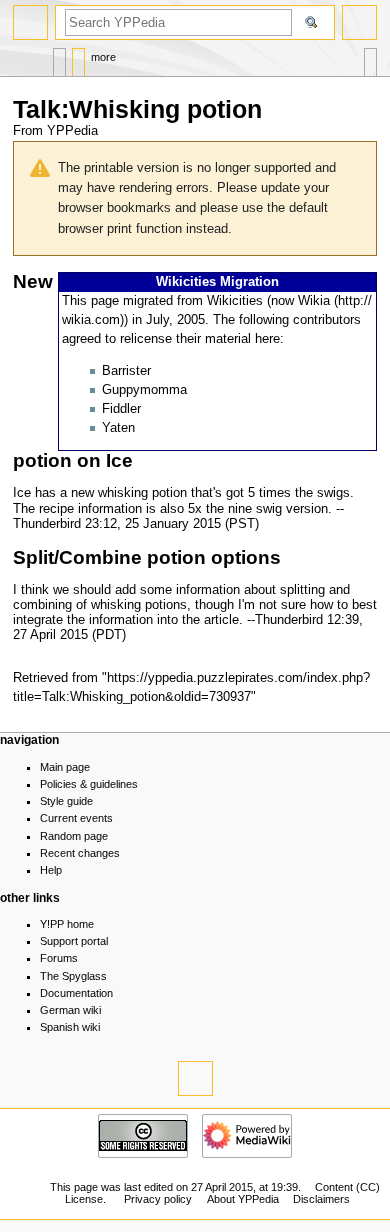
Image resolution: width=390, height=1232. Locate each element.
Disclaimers (321, 1199)
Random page (74, 836)
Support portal (74, 941)
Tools (370, 57)
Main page (65, 767)
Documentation (76, 993)
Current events (76, 818)
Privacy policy (158, 1199)
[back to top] (195, 1078)
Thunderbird (47, 524)
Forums (59, 958)
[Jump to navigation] (30, 22)
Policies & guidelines (89, 784)
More (103, 57)
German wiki (70, 1010)
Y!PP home (67, 924)
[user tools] (359, 22)
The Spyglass (73, 976)
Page (59, 57)
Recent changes (80, 853)
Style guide (66, 801)
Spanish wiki (70, 1027)
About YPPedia (243, 1199)
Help (51, 870)
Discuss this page (78, 57)
